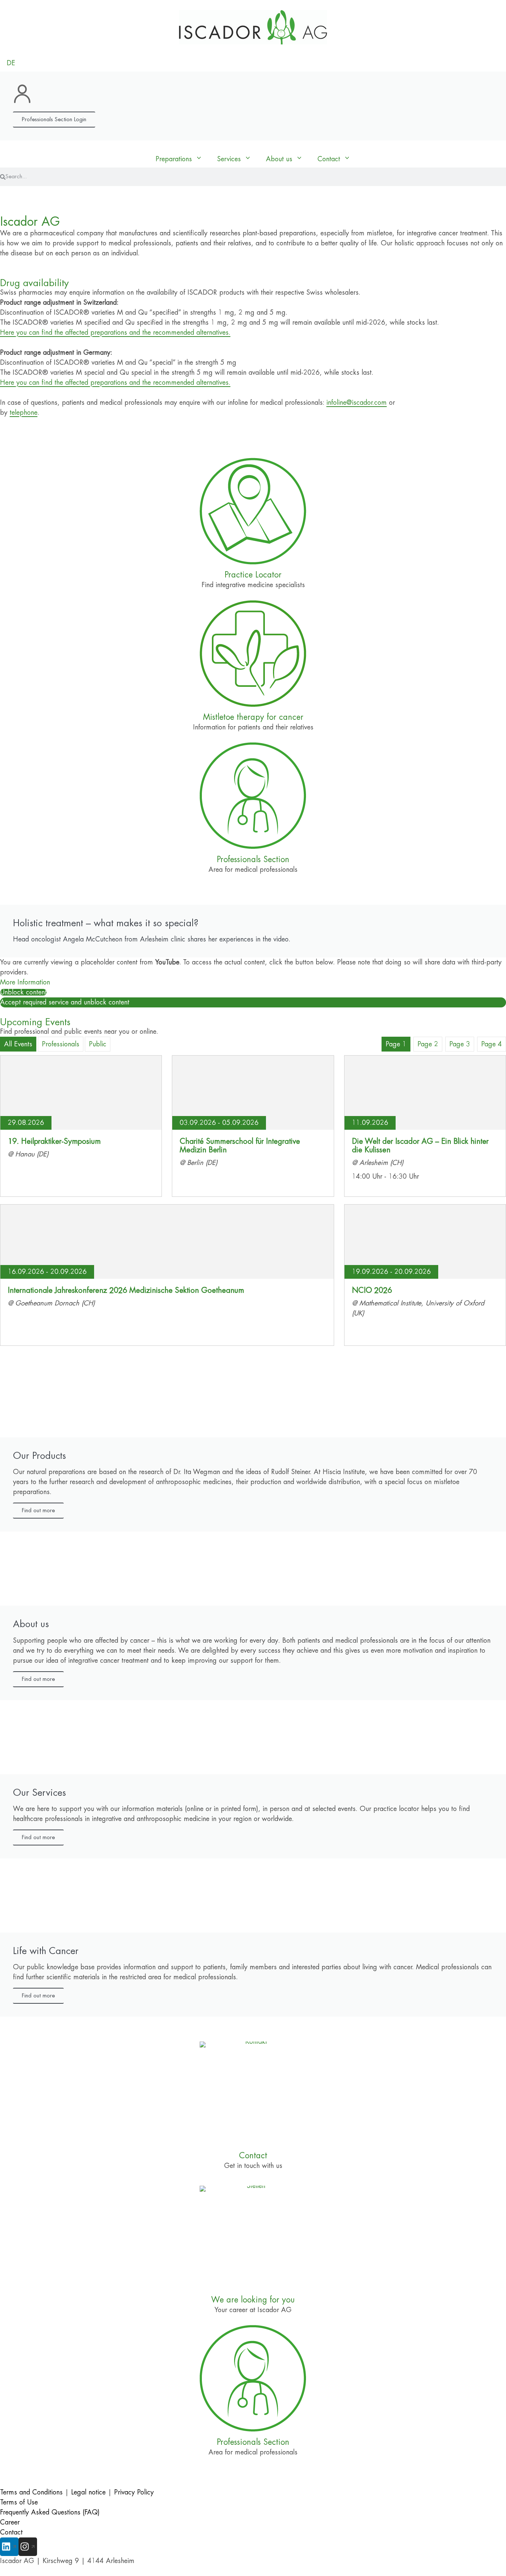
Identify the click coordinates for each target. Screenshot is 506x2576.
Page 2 (428, 1044)
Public (98, 1044)
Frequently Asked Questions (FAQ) (50, 2512)
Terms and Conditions (31, 2492)
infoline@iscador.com (357, 403)
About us (279, 159)
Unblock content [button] (23, 992)
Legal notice (88, 2492)
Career (10, 2522)
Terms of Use (19, 2502)
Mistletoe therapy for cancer (253, 717)
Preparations (174, 159)
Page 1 (396, 1044)
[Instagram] (28, 2547)
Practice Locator (253, 575)
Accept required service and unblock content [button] (65, 1002)
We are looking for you (253, 2300)
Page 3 (460, 1044)
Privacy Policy (134, 2492)
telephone (24, 413)
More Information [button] (25, 982)
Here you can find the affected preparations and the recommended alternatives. (115, 332)
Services (229, 159)
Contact (329, 159)
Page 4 (492, 1044)
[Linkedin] (9, 2547)
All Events (18, 1044)
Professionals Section (253, 860)
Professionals (61, 1044)
